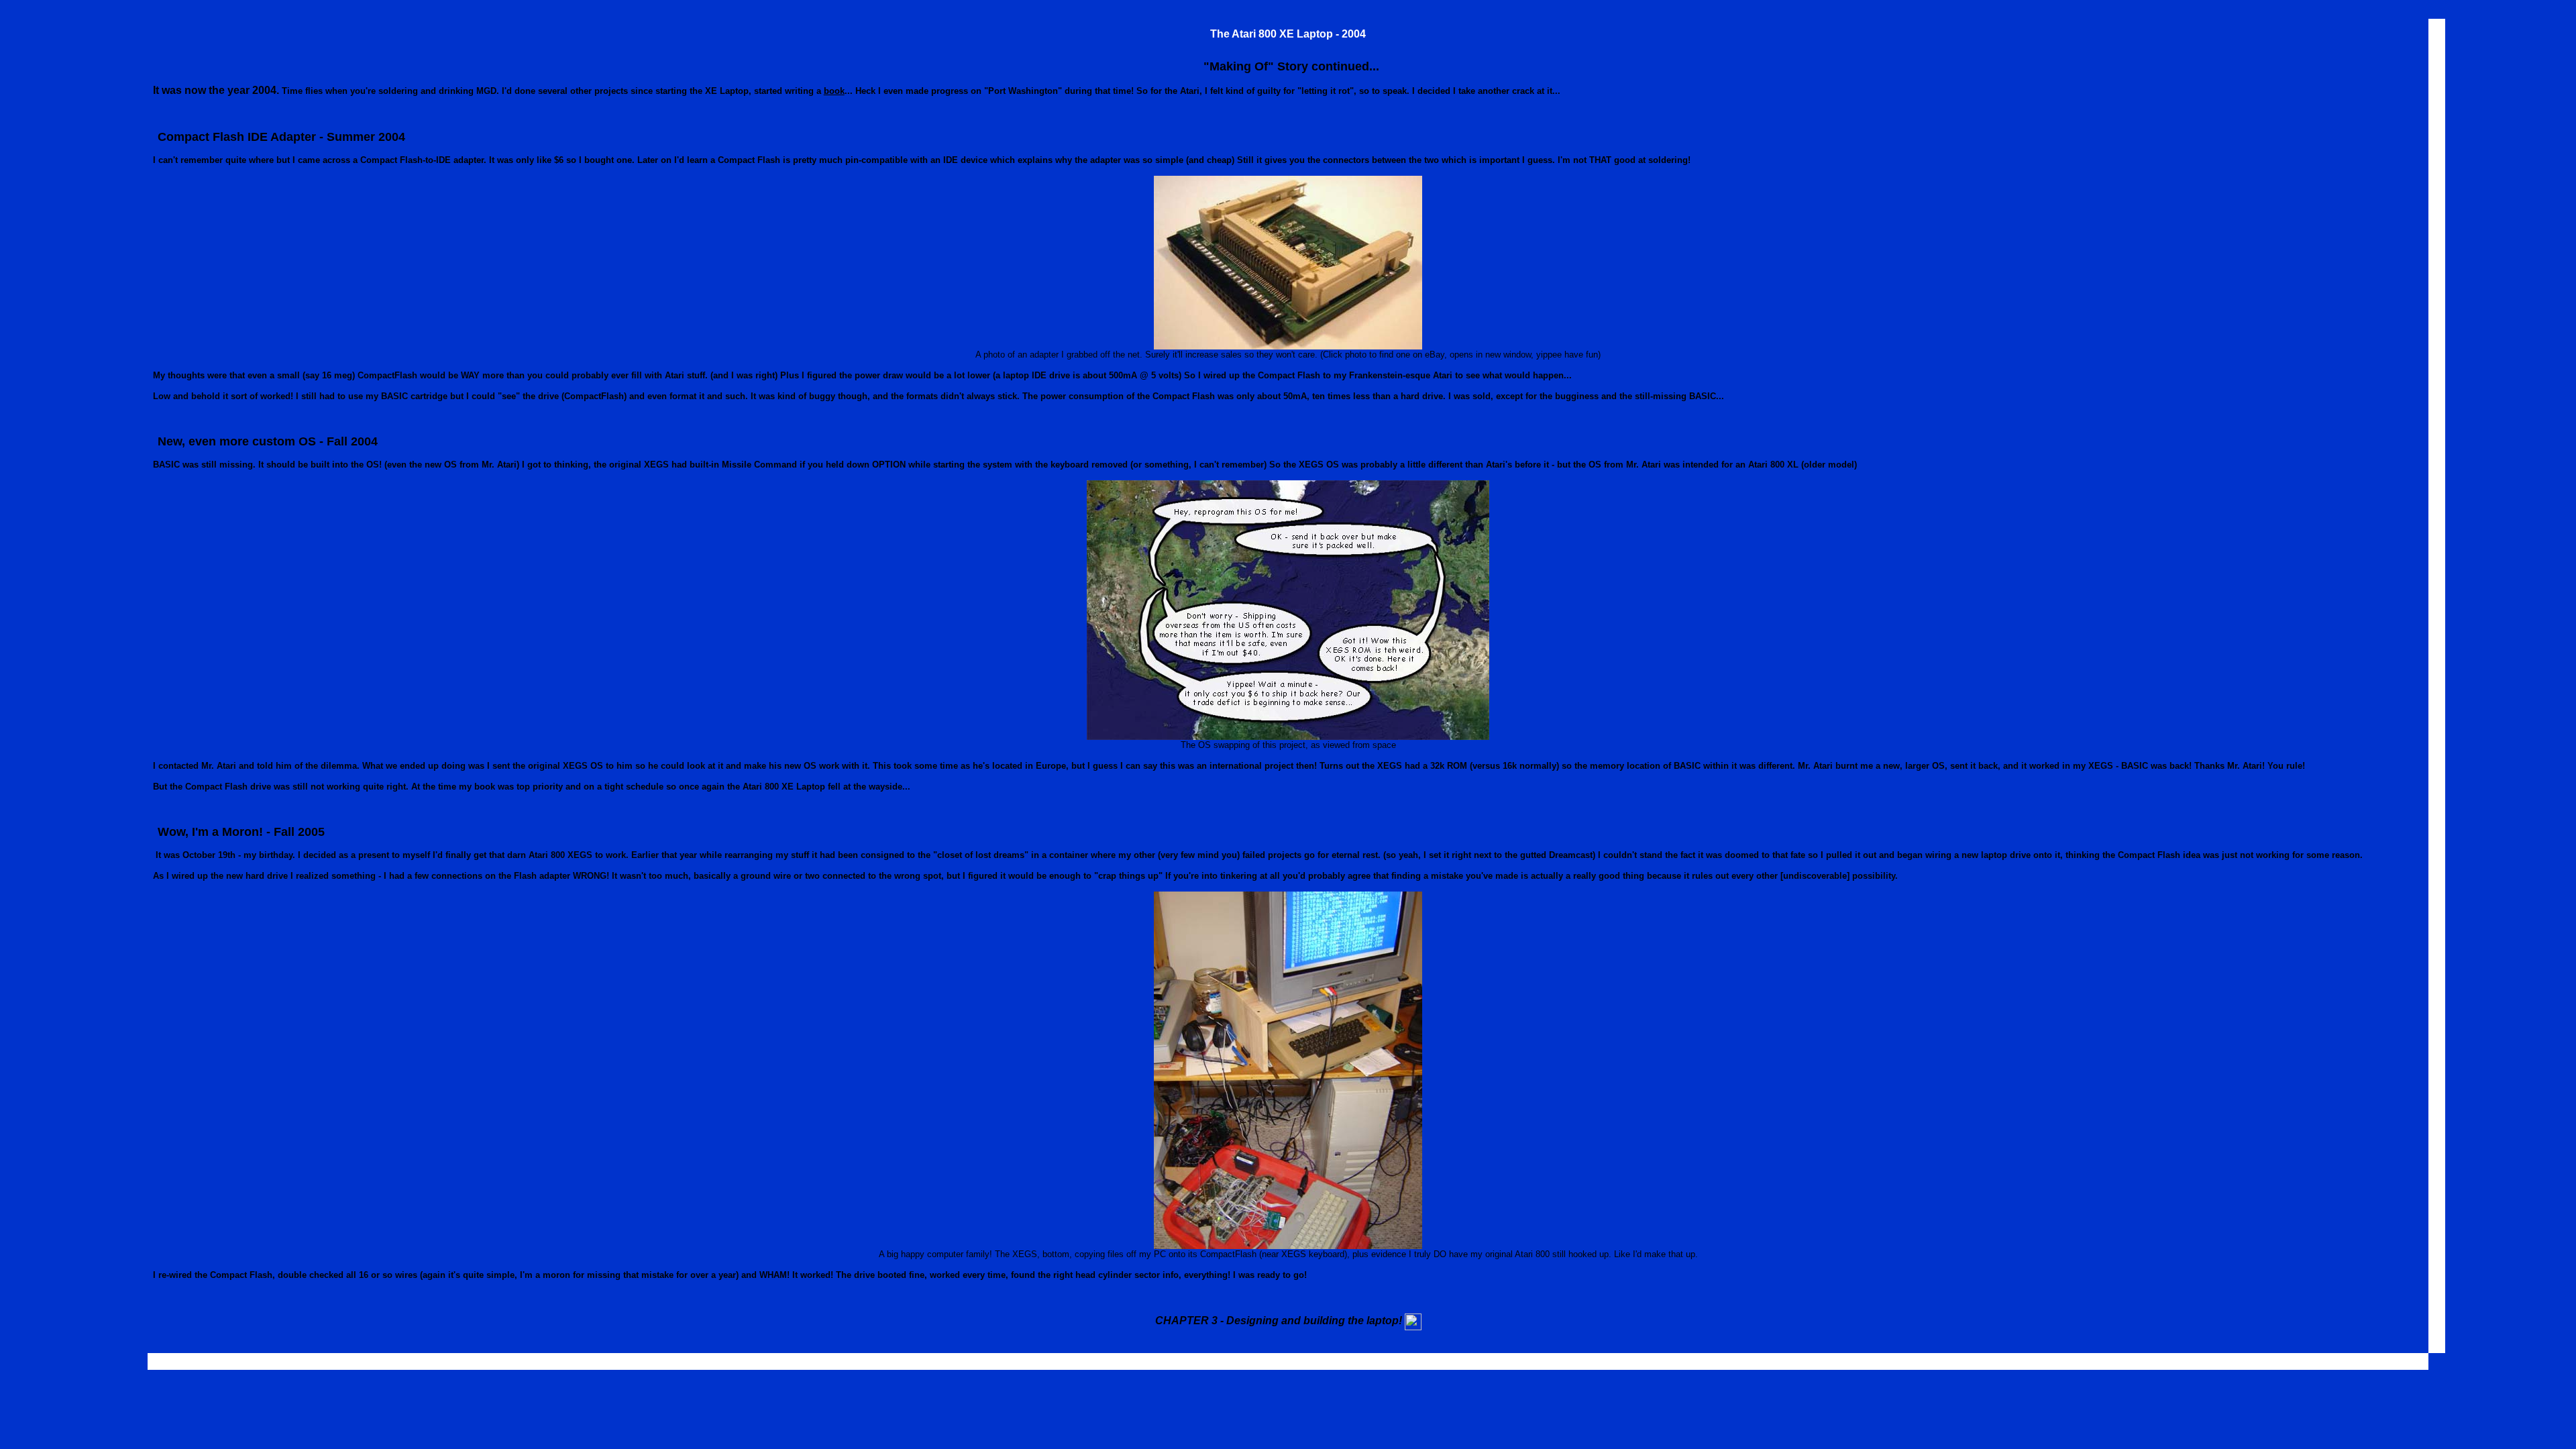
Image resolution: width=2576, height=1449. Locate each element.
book (834, 91)
